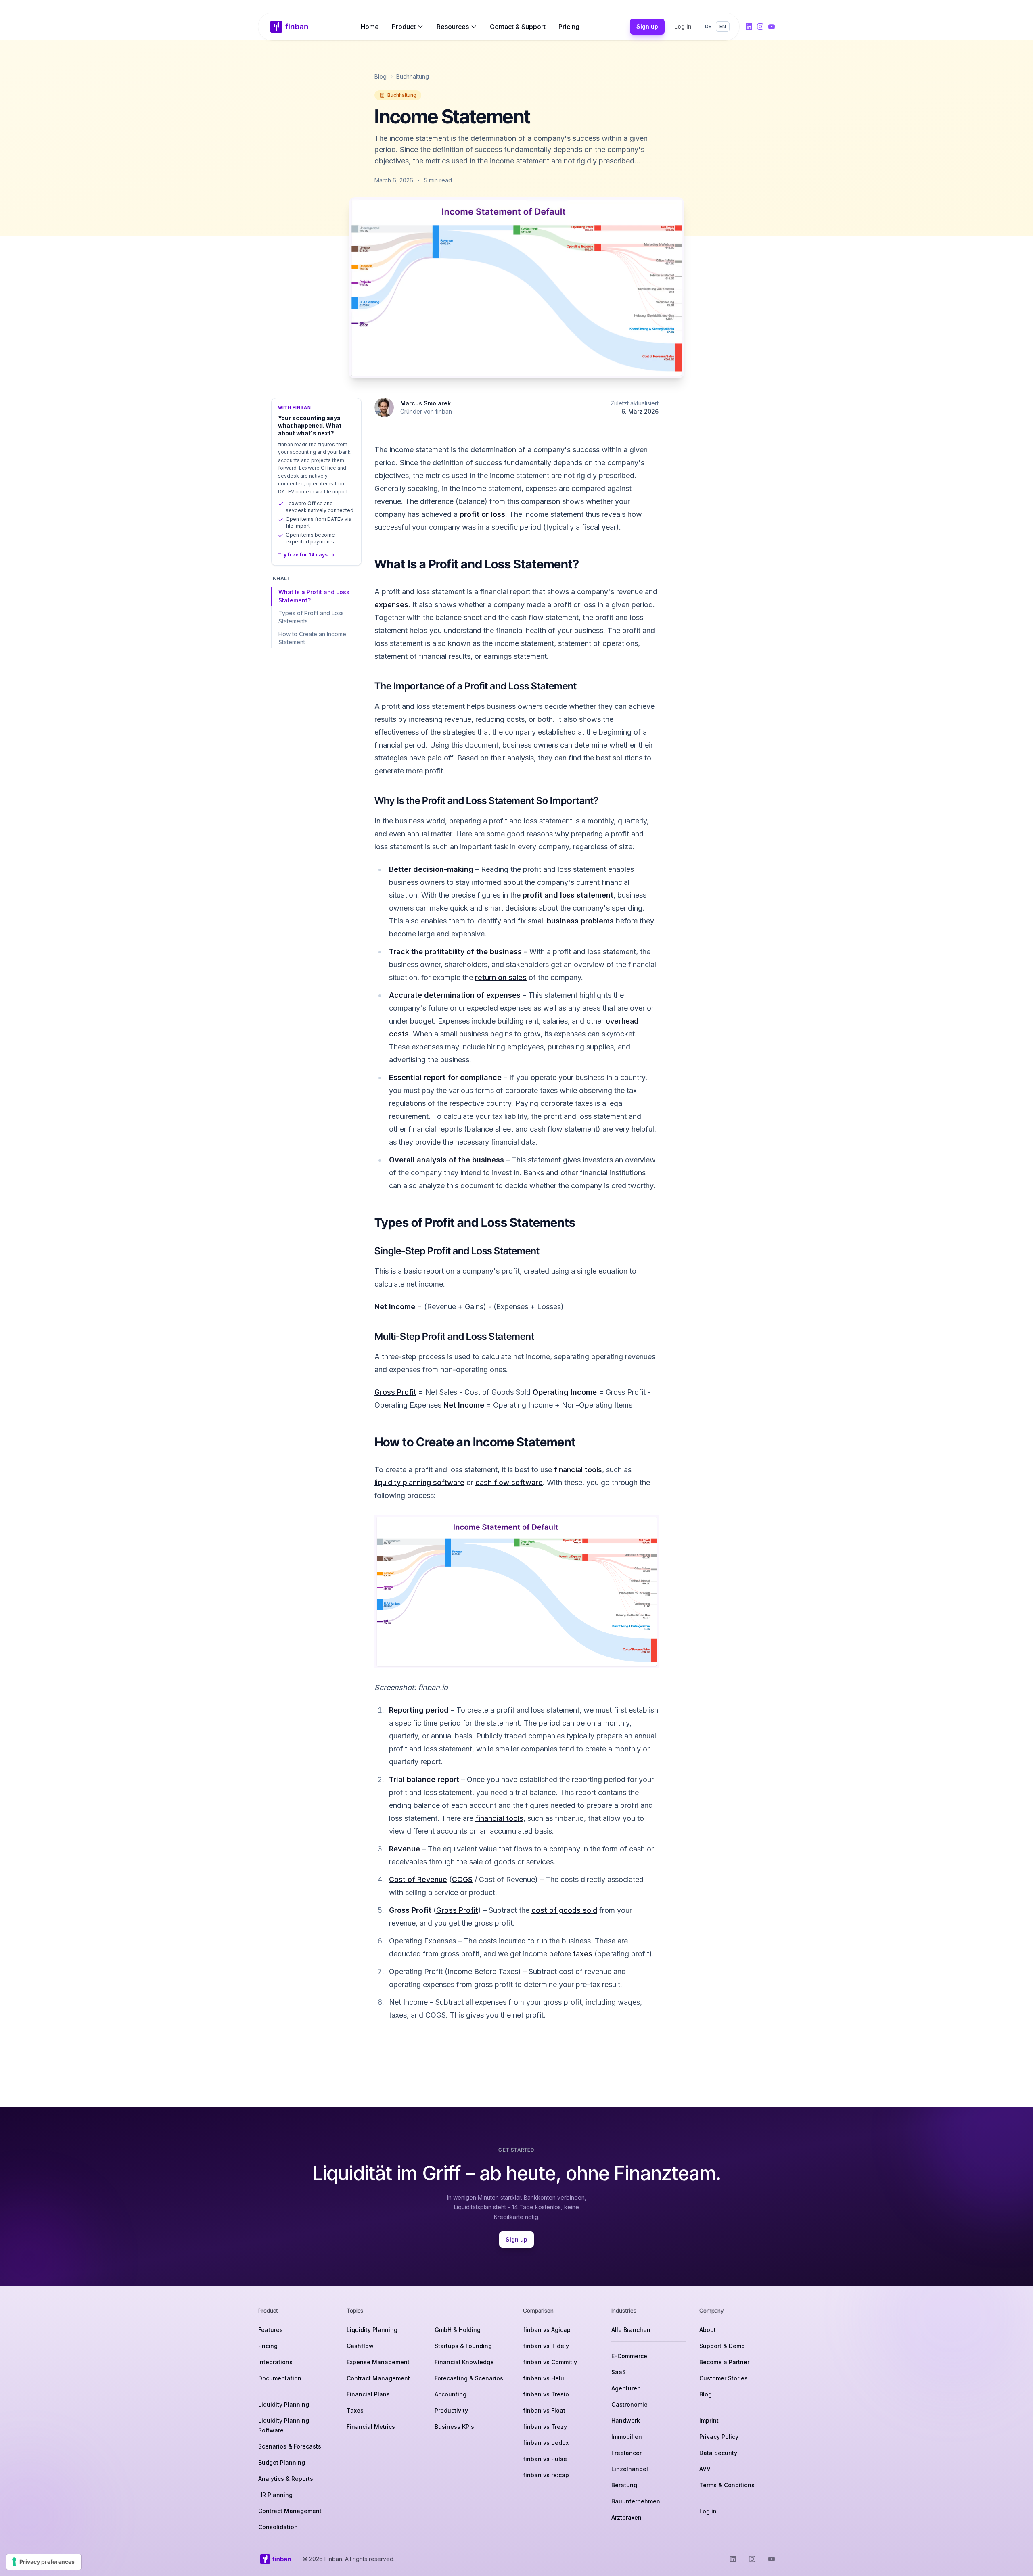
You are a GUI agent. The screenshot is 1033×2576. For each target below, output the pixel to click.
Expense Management (378, 2362)
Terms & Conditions (727, 2485)
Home (370, 27)
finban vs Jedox (546, 2443)
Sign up (647, 26)
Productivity (451, 2410)
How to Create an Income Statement (312, 638)
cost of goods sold (564, 1910)
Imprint (709, 2420)
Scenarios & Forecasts (290, 2446)
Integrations (275, 2362)
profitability (445, 952)
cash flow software (509, 1482)
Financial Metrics (371, 2427)
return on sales (501, 977)
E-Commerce (629, 2356)
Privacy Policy (719, 2437)
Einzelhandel (630, 2469)
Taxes (355, 2410)
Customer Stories (724, 2378)
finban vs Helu (544, 2378)
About (708, 2330)
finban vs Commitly (550, 2362)
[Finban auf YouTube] (772, 27)
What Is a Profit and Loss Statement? (314, 596)
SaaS (619, 2372)
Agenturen (626, 2388)
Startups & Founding (463, 2346)
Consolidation (278, 2527)
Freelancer (626, 2453)
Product (404, 27)
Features (271, 2330)
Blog (381, 76)
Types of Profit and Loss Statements (311, 617)
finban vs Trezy (545, 2427)
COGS (462, 1879)
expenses (391, 605)
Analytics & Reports (286, 2479)
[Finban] (289, 27)
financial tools (578, 1470)
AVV (705, 2469)
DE (708, 26)
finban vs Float (544, 2410)
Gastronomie (629, 2404)
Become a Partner (724, 2362)
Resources (453, 27)
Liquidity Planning (284, 2404)
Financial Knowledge (464, 2362)
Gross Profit (395, 1392)
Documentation (280, 2378)
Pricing (569, 27)
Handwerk (626, 2420)
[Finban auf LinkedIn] (749, 27)
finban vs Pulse (545, 2459)
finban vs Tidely (546, 2346)
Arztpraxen (626, 2517)
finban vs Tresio (546, 2394)
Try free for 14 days (303, 555)
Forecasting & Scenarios (469, 2378)
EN (723, 26)
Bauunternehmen (636, 2501)
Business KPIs (454, 2427)
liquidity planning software (419, 1482)
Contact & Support (518, 27)
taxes (583, 1954)
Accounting (451, 2394)
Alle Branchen (631, 2330)
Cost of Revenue (418, 1879)
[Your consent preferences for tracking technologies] (44, 2562)
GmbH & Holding (458, 2330)
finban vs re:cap (546, 2475)
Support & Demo (722, 2346)
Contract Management (290, 2511)
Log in (683, 26)
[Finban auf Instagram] (760, 27)
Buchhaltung (413, 76)
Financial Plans (368, 2394)
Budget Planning (282, 2462)
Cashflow (360, 2346)
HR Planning (275, 2495)
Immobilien (627, 2437)
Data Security (718, 2453)
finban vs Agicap (547, 2330)
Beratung (624, 2485)
